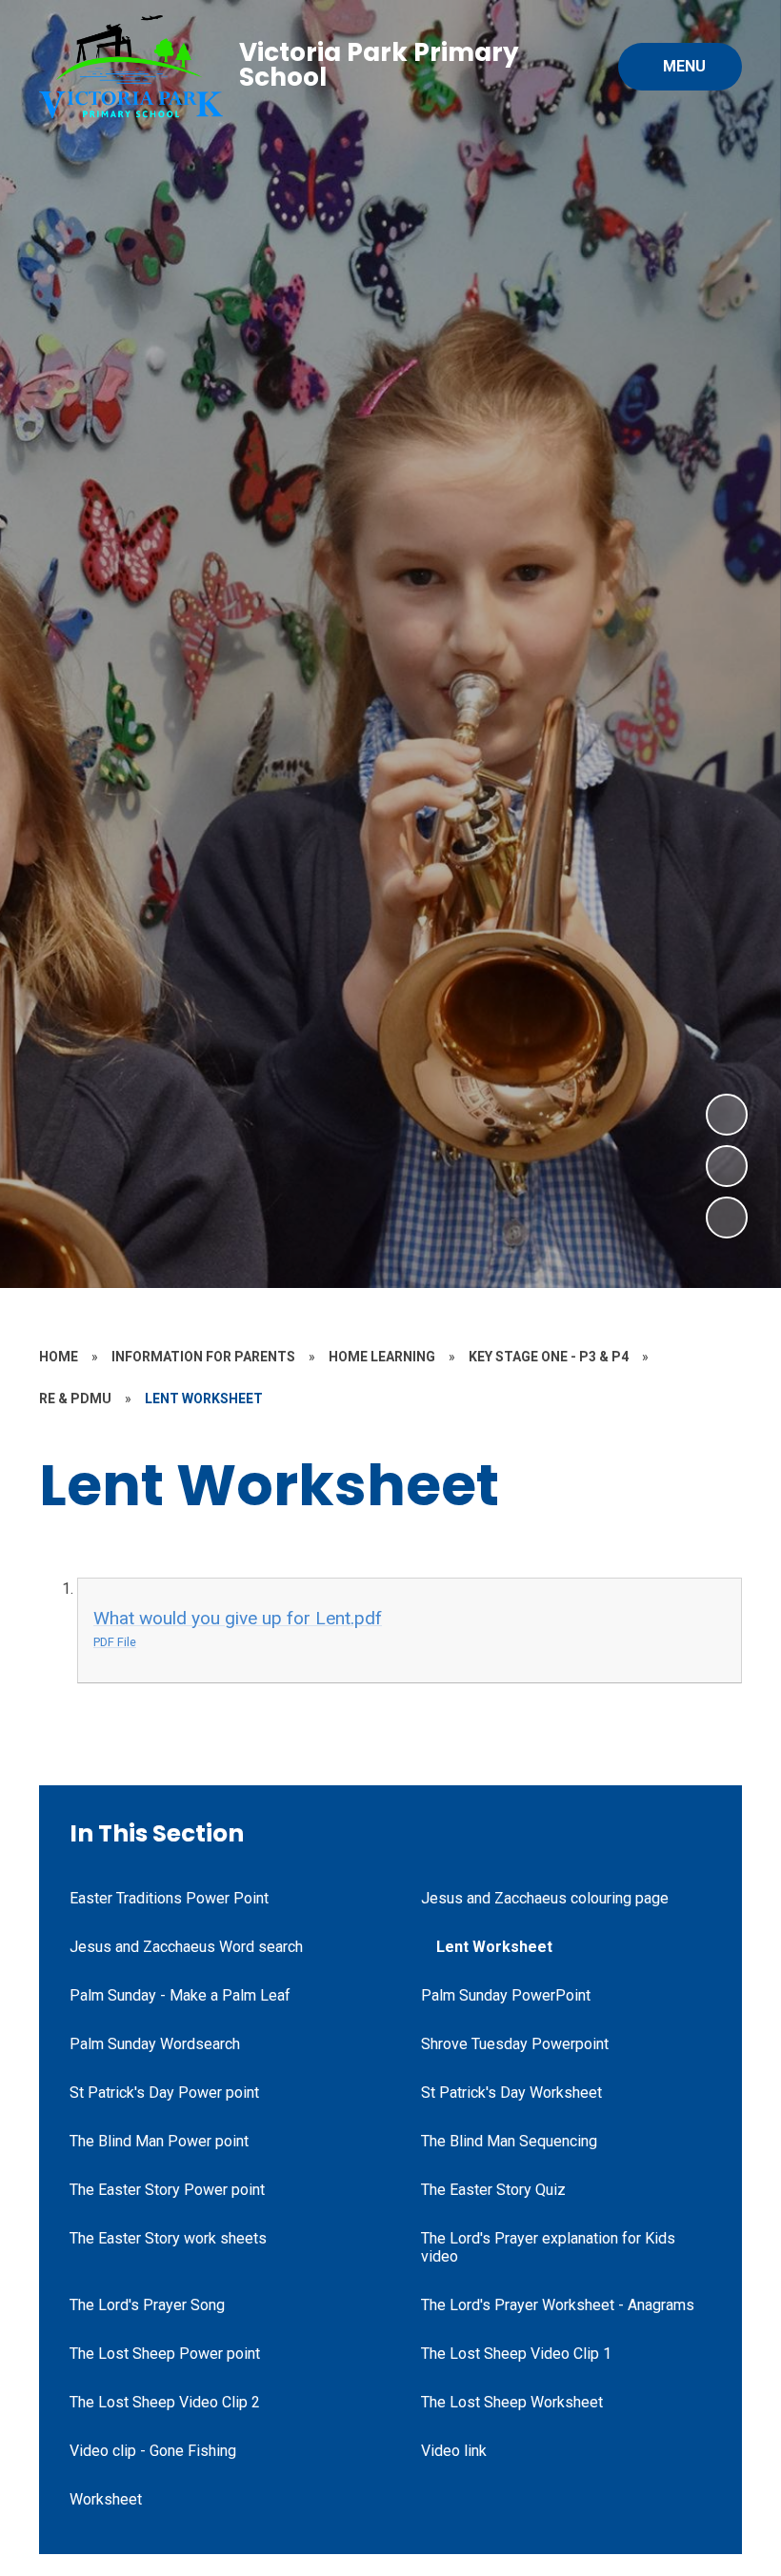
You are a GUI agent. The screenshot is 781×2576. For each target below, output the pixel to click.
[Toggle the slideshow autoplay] (727, 1218)
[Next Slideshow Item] (727, 1115)
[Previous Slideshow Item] (727, 1166)
